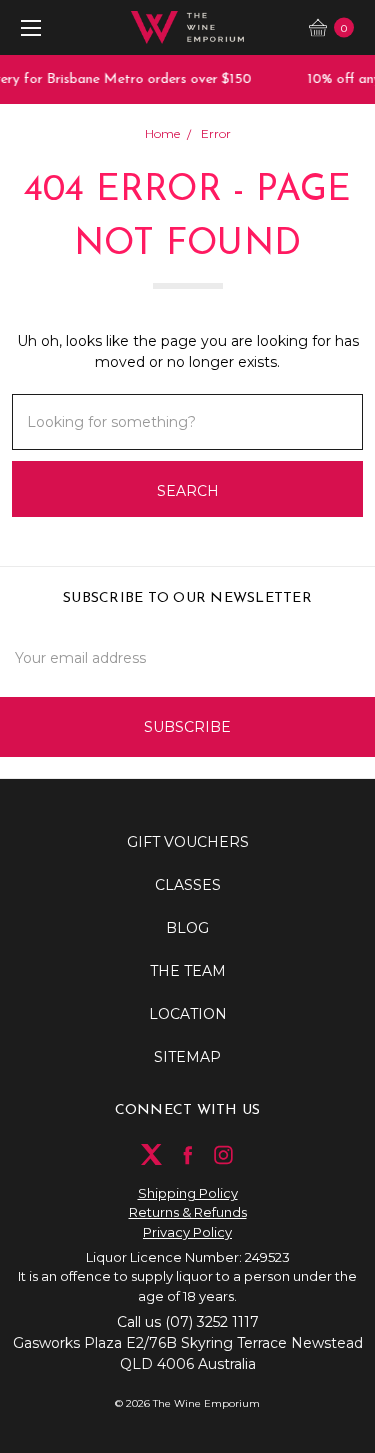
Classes (188, 885)
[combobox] (187, 422)
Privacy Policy (187, 1232)
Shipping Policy (188, 1193)
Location (188, 1014)
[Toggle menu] (27, 27)
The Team (188, 971)
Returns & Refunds (188, 1212)
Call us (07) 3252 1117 (188, 1322)
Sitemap (187, 1057)
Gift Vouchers (188, 842)
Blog (187, 928)
